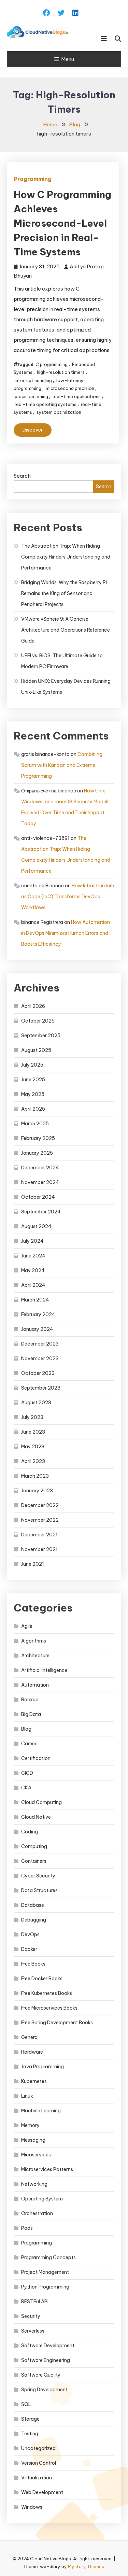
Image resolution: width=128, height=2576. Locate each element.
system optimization (59, 412)
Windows (32, 2507)
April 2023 (33, 1461)
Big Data (31, 1714)
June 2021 (33, 1564)
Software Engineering (46, 2360)
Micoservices (36, 2155)
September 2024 (41, 1212)
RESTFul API (35, 2301)
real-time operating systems (46, 404)
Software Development (48, 2346)
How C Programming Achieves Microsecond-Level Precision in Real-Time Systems (62, 223)
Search (22, 476)
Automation (35, 1685)
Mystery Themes (86, 2566)
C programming (52, 364)
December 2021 (39, 1535)
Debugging (34, 1920)
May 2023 (33, 1447)
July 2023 (32, 1417)
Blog (26, 1729)
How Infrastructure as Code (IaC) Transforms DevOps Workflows (68, 897)
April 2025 (33, 1109)
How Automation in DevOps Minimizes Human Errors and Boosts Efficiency (66, 933)
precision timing (31, 396)
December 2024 (40, 1168)
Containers (34, 1861)
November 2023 (40, 1359)
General (30, 2037)
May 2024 (33, 1270)
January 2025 (37, 1153)
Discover (33, 430)
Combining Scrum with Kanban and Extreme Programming (62, 765)
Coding (30, 1832)
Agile (27, 1626)
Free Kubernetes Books (47, 1993)
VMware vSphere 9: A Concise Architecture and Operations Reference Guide (66, 630)
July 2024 (32, 1241)
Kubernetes (34, 2081)
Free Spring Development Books (57, 2023)
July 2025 (32, 1065)
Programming (33, 179)
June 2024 (33, 1256)
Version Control (39, 2463)
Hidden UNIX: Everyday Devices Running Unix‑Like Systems (66, 687)
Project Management (45, 2272)
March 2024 (35, 1300)
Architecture (35, 1656)
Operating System (42, 2199)
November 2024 (40, 1182)
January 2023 (37, 1491)
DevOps (30, 1934)
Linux (27, 2096)
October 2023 (38, 1373)
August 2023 (36, 1403)
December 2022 (40, 1505)
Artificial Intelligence (44, 1670)
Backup (30, 1700)
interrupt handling (33, 380)
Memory (30, 2125)
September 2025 (41, 1036)
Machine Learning (41, 2111)
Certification (36, 1758)
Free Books (33, 1964)
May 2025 (33, 1094)
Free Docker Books (42, 1979)
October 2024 (38, 1197)
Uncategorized (38, 2448)
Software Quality (41, 2375)
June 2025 (33, 1080)
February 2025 (38, 1138)
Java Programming (42, 2067)
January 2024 (37, 1329)
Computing (34, 1846)
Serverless (33, 2331)
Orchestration (37, 2213)
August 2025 (36, 1050)
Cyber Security (38, 1876)
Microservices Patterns (47, 2169)
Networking (34, 2184)
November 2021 (39, 1549)
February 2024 (38, 1314)
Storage (30, 2419)
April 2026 (33, 1006)
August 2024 (36, 1226)
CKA (26, 1788)
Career (29, 1744)
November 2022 (40, 1520)
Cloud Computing (41, 1802)
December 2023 (40, 1344)
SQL (26, 2404)
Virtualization (37, 2478)
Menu (68, 59)
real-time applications (77, 396)
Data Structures (39, 1890)
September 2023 (41, 1388)
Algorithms (34, 1641)
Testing (30, 2434)
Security (31, 2316)
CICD (27, 1773)
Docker (29, 1949)
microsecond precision (70, 388)
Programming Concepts (48, 2257)
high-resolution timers (61, 372)
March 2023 (35, 1476)
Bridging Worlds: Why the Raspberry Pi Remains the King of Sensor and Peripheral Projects (64, 593)
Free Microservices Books (49, 2008)
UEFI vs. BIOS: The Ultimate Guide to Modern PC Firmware (62, 661)
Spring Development (44, 2390)
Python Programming (45, 2287)
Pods (27, 2228)
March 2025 (35, 1124)
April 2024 (33, 1285)
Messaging (33, 2140)
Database (33, 1905)
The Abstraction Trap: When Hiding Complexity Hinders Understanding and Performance (66, 557)
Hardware (32, 2052)
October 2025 (38, 1021)
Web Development (42, 2492)
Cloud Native (36, 1817)
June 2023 (33, 1432)
